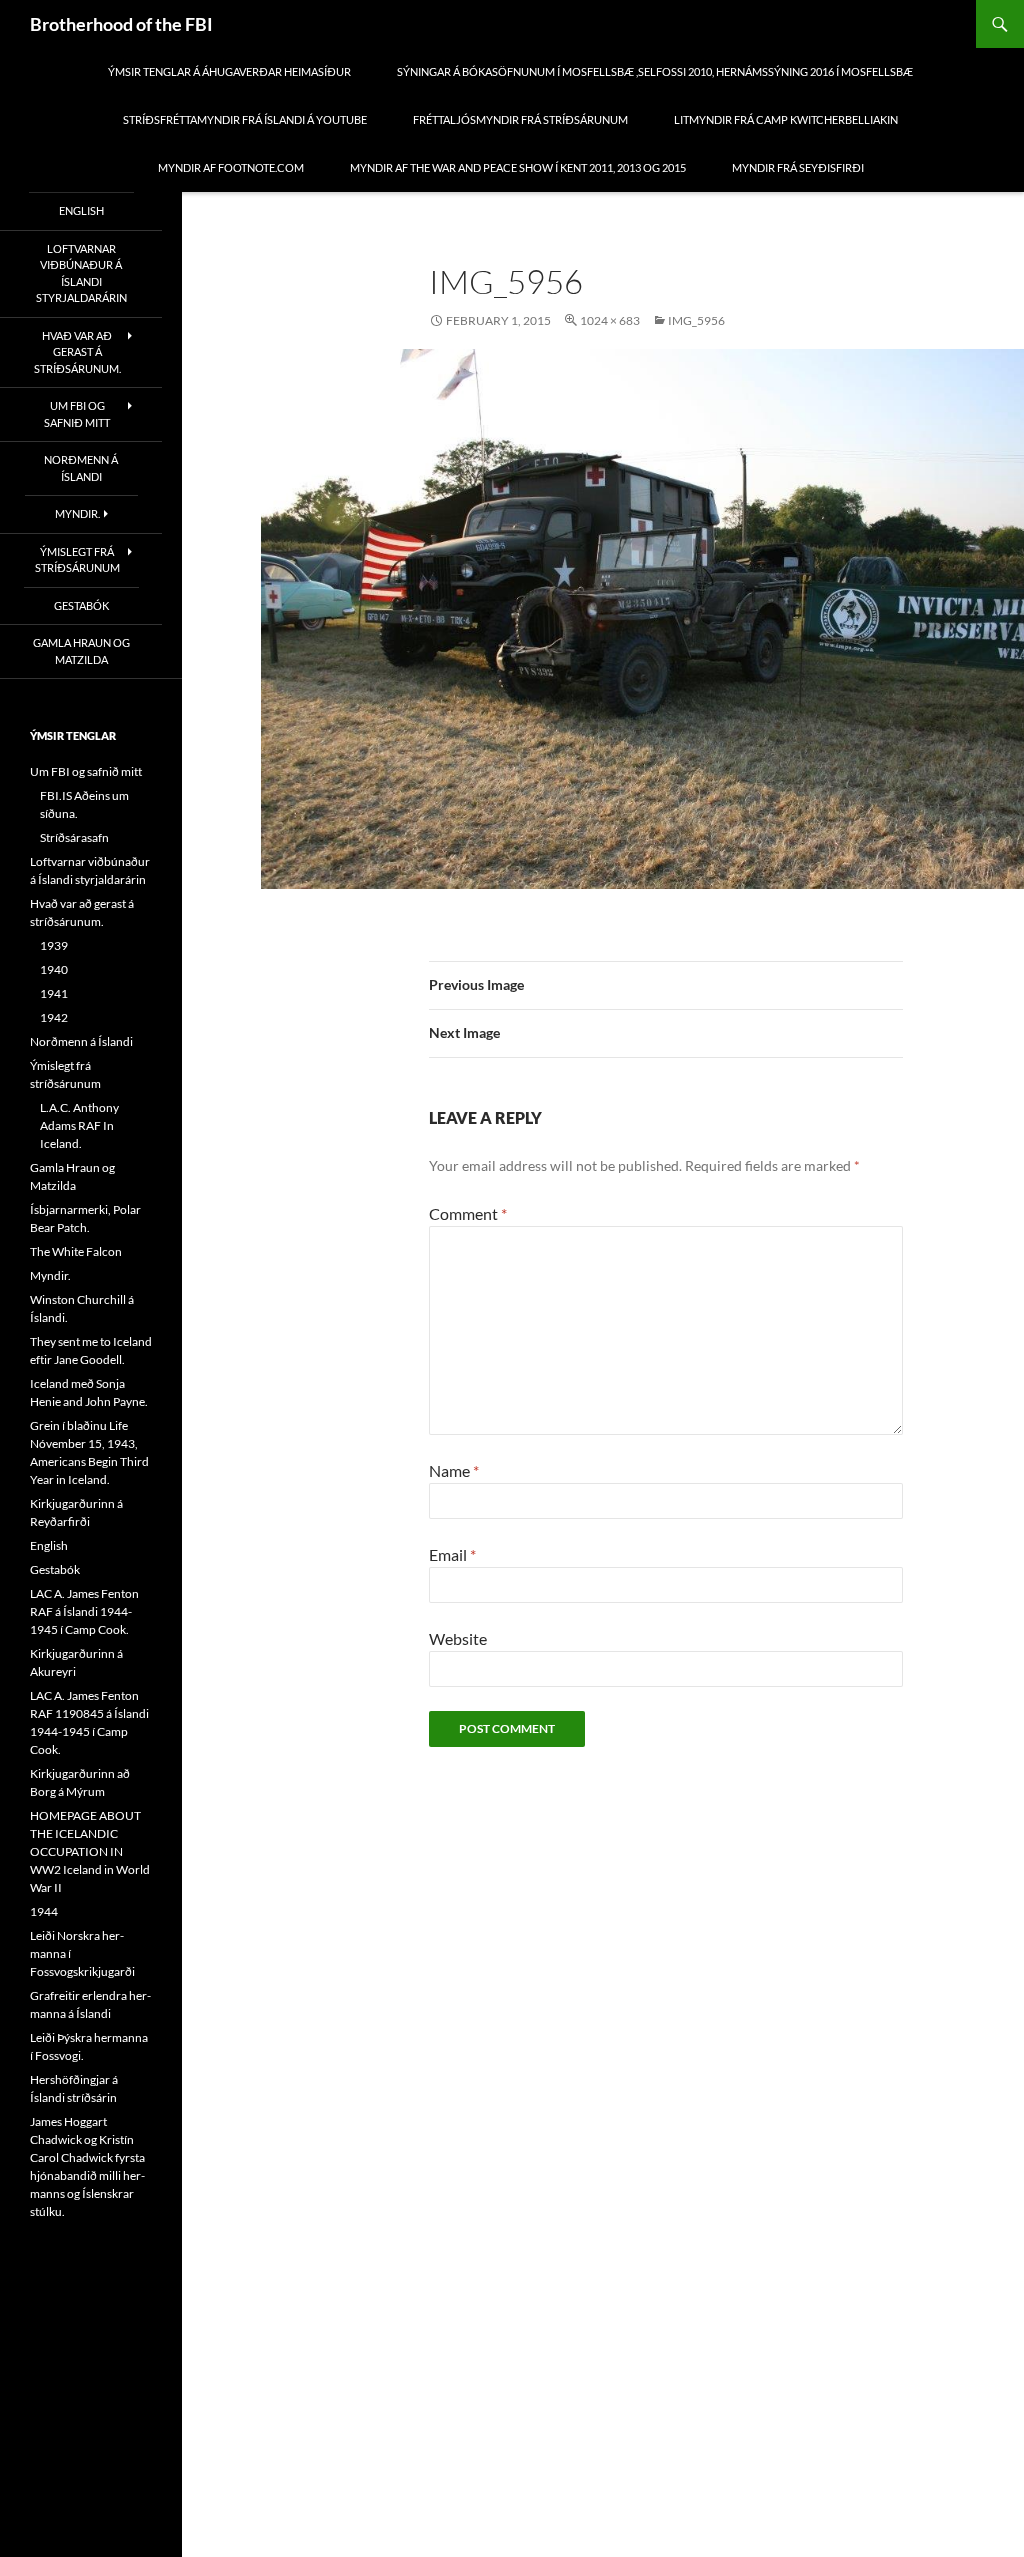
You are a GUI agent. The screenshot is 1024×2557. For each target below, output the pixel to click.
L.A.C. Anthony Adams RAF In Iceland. (79, 1125)
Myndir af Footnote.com (231, 167)
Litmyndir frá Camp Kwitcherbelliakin (786, 119)
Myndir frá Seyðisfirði (798, 167)
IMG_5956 (696, 320)
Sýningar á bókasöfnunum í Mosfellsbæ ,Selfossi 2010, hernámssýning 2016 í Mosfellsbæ (655, 71)
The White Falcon (76, 1251)
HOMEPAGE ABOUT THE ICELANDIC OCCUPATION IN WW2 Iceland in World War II (90, 1851)
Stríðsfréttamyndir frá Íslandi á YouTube (245, 119)
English (81, 210)
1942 (54, 1017)
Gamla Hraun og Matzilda (81, 651)
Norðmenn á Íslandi (81, 468)
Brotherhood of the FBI (121, 24)
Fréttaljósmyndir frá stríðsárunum (520, 119)
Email (452, 1554)
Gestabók (81, 605)
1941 (54, 993)
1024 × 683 (610, 320)
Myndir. (77, 513)
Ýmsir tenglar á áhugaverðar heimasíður (229, 71)
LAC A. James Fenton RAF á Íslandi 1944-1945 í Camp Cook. (84, 1611)
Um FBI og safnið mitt (77, 414)
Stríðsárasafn (74, 837)
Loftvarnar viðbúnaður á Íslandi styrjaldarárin (81, 273)
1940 (54, 969)
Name (454, 1470)
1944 (44, 1911)
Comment (468, 1213)
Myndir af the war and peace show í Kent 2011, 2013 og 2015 (518, 167)
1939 (54, 945)
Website (458, 1638)
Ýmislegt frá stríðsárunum (77, 560)
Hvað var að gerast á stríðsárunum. (77, 352)
